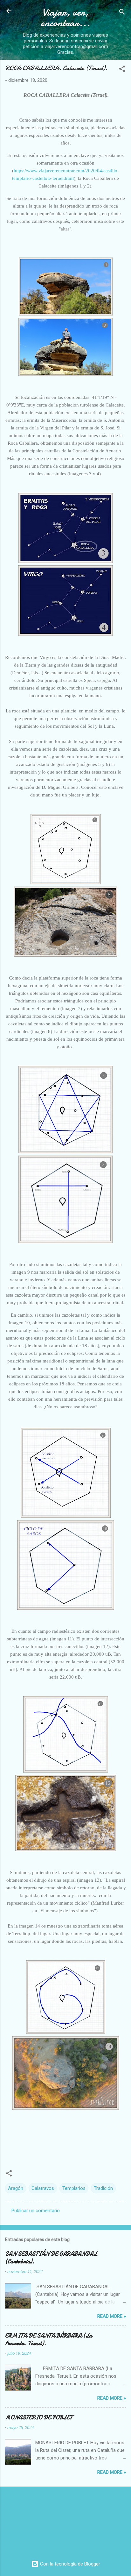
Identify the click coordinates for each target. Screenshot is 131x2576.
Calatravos (43, 2188)
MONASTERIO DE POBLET (39, 2418)
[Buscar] (122, 13)
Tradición (103, 2188)
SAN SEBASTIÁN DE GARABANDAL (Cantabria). (51, 2258)
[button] (122, 70)
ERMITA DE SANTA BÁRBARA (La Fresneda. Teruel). (48, 2340)
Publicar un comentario (36, 2211)
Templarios (74, 2188)
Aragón (16, 2188)
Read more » (112, 2316)
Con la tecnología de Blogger (69, 2564)
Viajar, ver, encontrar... (65, 18)
